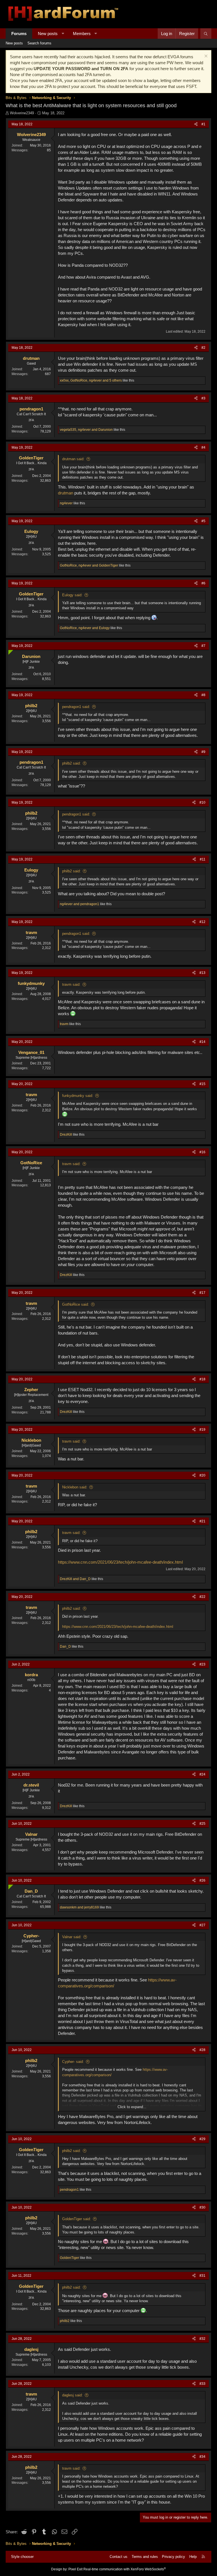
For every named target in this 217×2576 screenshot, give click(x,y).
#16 (202, 1152)
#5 (203, 521)
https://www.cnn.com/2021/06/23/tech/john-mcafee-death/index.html (120, 1562)
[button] (63, 34)
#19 (202, 1430)
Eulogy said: (72, 595)
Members (82, 34)
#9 (203, 752)
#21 (202, 1521)
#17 (202, 1293)
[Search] (206, 34)
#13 (202, 973)
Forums (19, 34)
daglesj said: (72, 2395)
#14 (202, 1042)
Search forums (39, 43)
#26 (202, 1880)
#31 (202, 2276)
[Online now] (9, 651)
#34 (202, 2457)
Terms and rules (145, 2557)
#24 (202, 1774)
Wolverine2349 (22, 113)
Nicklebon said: (75, 1487)
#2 (203, 348)
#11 (203, 859)
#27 (202, 1925)
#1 (203, 124)
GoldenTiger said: (77, 2219)
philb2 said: (71, 763)
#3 (203, 398)
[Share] (196, 124)
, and (86, 430)
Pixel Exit (75, 2569)
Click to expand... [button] (132, 2107)
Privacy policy (173, 2557)
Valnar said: (72, 1937)
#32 (202, 2339)
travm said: (71, 984)
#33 (202, 2384)
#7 (203, 646)
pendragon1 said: (76, 707)
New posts (48, 34)
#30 (202, 2207)
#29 (202, 2139)
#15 (202, 1084)
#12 (202, 922)
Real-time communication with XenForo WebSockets (125, 2569)
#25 (202, 1824)
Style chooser (22, 2557)
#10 (202, 802)
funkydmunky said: (78, 1096)
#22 (202, 1597)
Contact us (119, 2557)
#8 (203, 695)
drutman (66, 493)
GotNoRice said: (76, 1304)
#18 (202, 1379)
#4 (203, 447)
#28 (202, 2050)
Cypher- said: (73, 2062)
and (80, 904)
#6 (203, 583)
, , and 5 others (91, 380)
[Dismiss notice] (205, 57)
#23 (202, 1664)
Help (193, 2557)
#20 (202, 1475)
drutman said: (73, 459)
